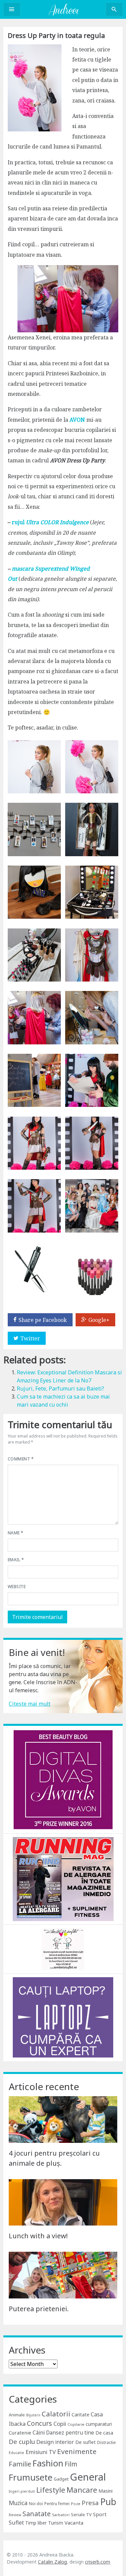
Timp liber (36, 2523)
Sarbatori (61, 2515)
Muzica (18, 2503)
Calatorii (56, 2414)
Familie (20, 2464)
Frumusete (31, 2477)
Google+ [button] (99, 1320)
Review (15, 2515)
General (88, 2477)
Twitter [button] (30, 1338)
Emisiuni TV (41, 2452)
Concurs (39, 2423)
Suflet (16, 2523)
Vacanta (74, 2523)
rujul (50, 522)
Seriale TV (81, 2515)
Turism (56, 2523)
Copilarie (76, 2424)
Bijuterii (33, 2415)
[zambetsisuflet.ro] (63, 1949)
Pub (108, 2502)
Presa (90, 2503)
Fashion (48, 2463)
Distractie (107, 2442)
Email (16, 1560)
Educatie (16, 2453)
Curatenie (20, 2433)
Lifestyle (51, 2490)
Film (71, 2464)
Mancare (82, 2490)
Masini (106, 2491)
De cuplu (22, 2442)
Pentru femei (57, 2504)
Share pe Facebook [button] (43, 1320)
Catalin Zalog (52, 2562)
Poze (76, 2504)
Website (17, 1587)
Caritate (80, 2415)
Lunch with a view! (38, 2236)
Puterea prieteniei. (39, 2309)
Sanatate (37, 2514)
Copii (60, 2424)
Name (16, 1533)
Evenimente (77, 2451)
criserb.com (98, 2562)
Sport (100, 2514)
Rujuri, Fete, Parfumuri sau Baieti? (60, 1388)
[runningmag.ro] (63, 1879)
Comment (21, 1459)
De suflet (86, 2442)
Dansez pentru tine (70, 2433)
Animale (17, 2415)
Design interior (55, 2442)
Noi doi (36, 2504)
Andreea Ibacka (63, 9)
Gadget (61, 2479)
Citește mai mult (30, 1704)
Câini (39, 2433)
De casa (104, 2433)
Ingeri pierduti (22, 2491)
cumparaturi (99, 2424)
